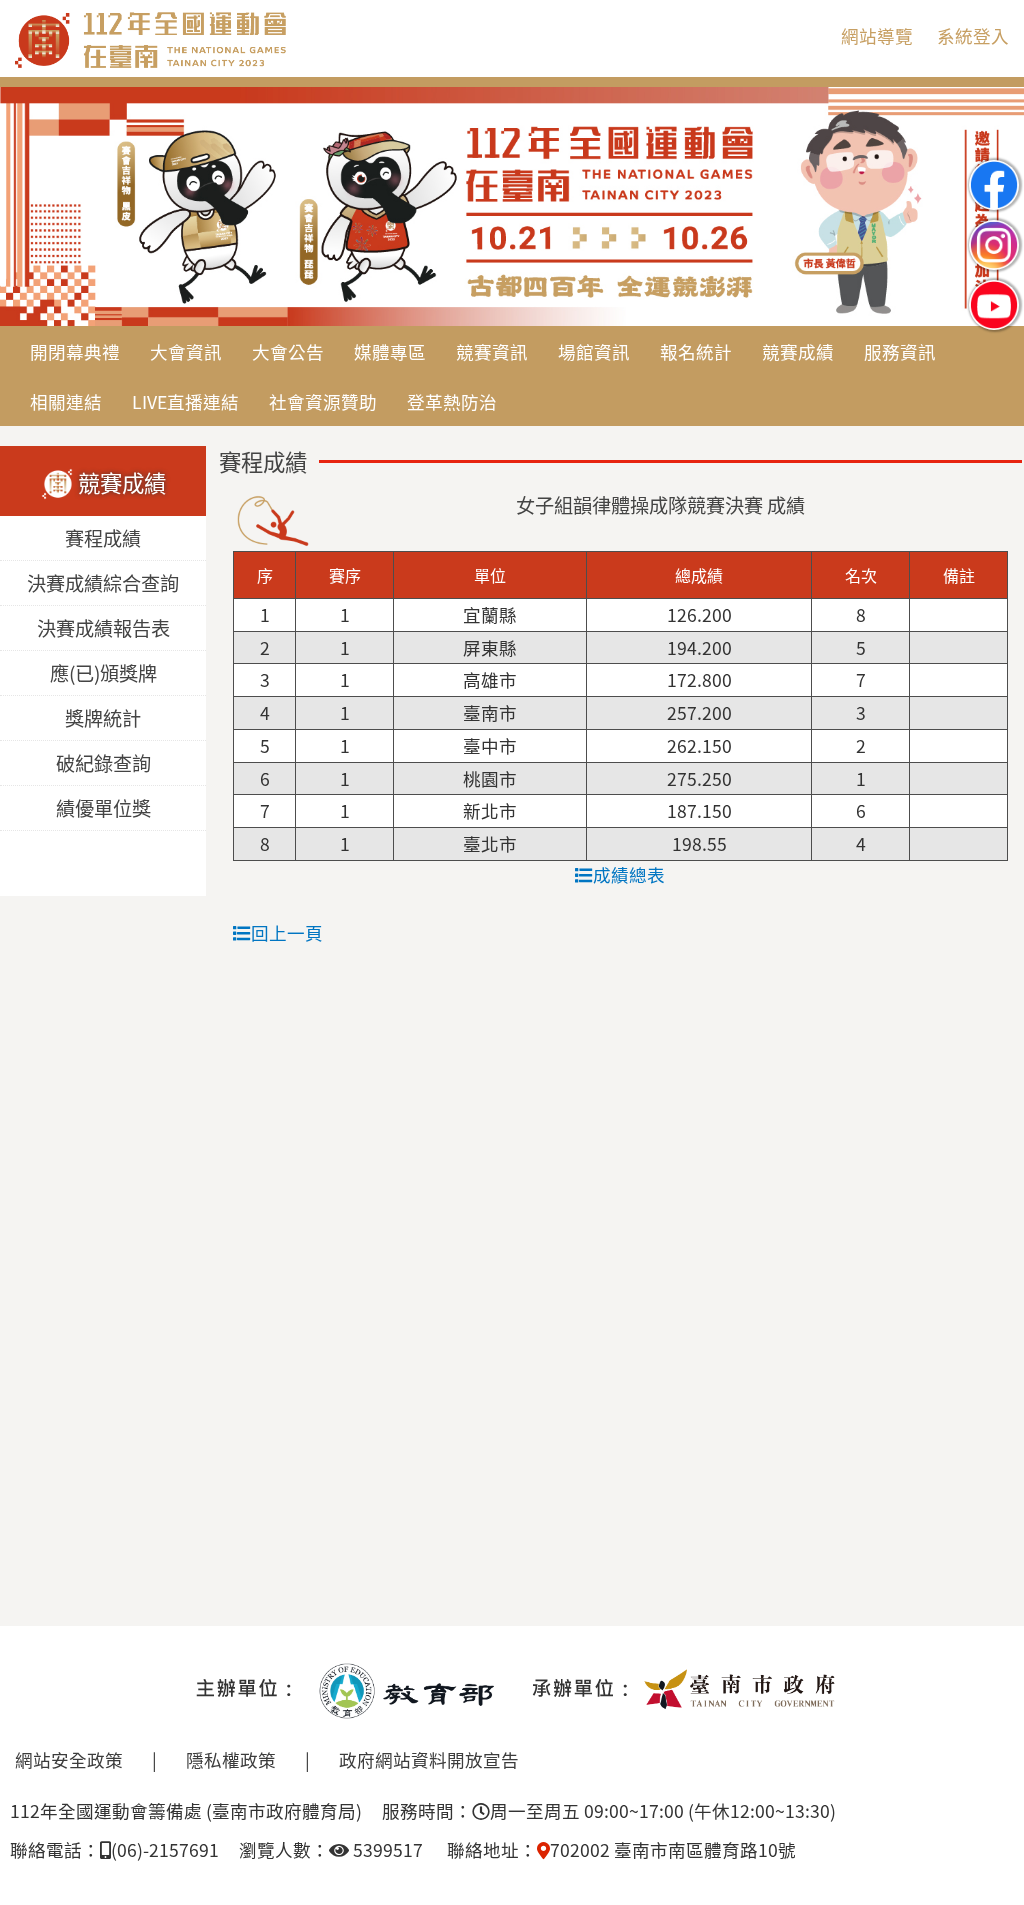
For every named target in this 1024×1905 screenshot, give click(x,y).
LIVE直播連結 (185, 401)
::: (809, 35)
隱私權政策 (231, 1759)
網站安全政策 (69, 1759)
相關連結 (66, 401)
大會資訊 (186, 351)
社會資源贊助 (323, 401)
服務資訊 (900, 351)
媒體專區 (390, 351)
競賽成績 (798, 351)
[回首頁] (235, 64)
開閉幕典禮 (75, 351)
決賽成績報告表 (103, 628)
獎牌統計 (103, 718)
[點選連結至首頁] (512, 207)
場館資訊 (594, 351)
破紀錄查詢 (103, 763)
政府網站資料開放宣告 (429, 1759)
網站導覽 (877, 35)
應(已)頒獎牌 (103, 673)
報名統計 (696, 351)
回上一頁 (287, 932)
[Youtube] (994, 288)
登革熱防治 (452, 401)
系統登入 (973, 35)
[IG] (994, 228)
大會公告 (288, 351)
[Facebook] (994, 168)
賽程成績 (103, 538)
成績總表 (629, 874)
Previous (35, 208)
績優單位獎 (103, 808)
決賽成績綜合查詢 (103, 583)
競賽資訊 (492, 351)
